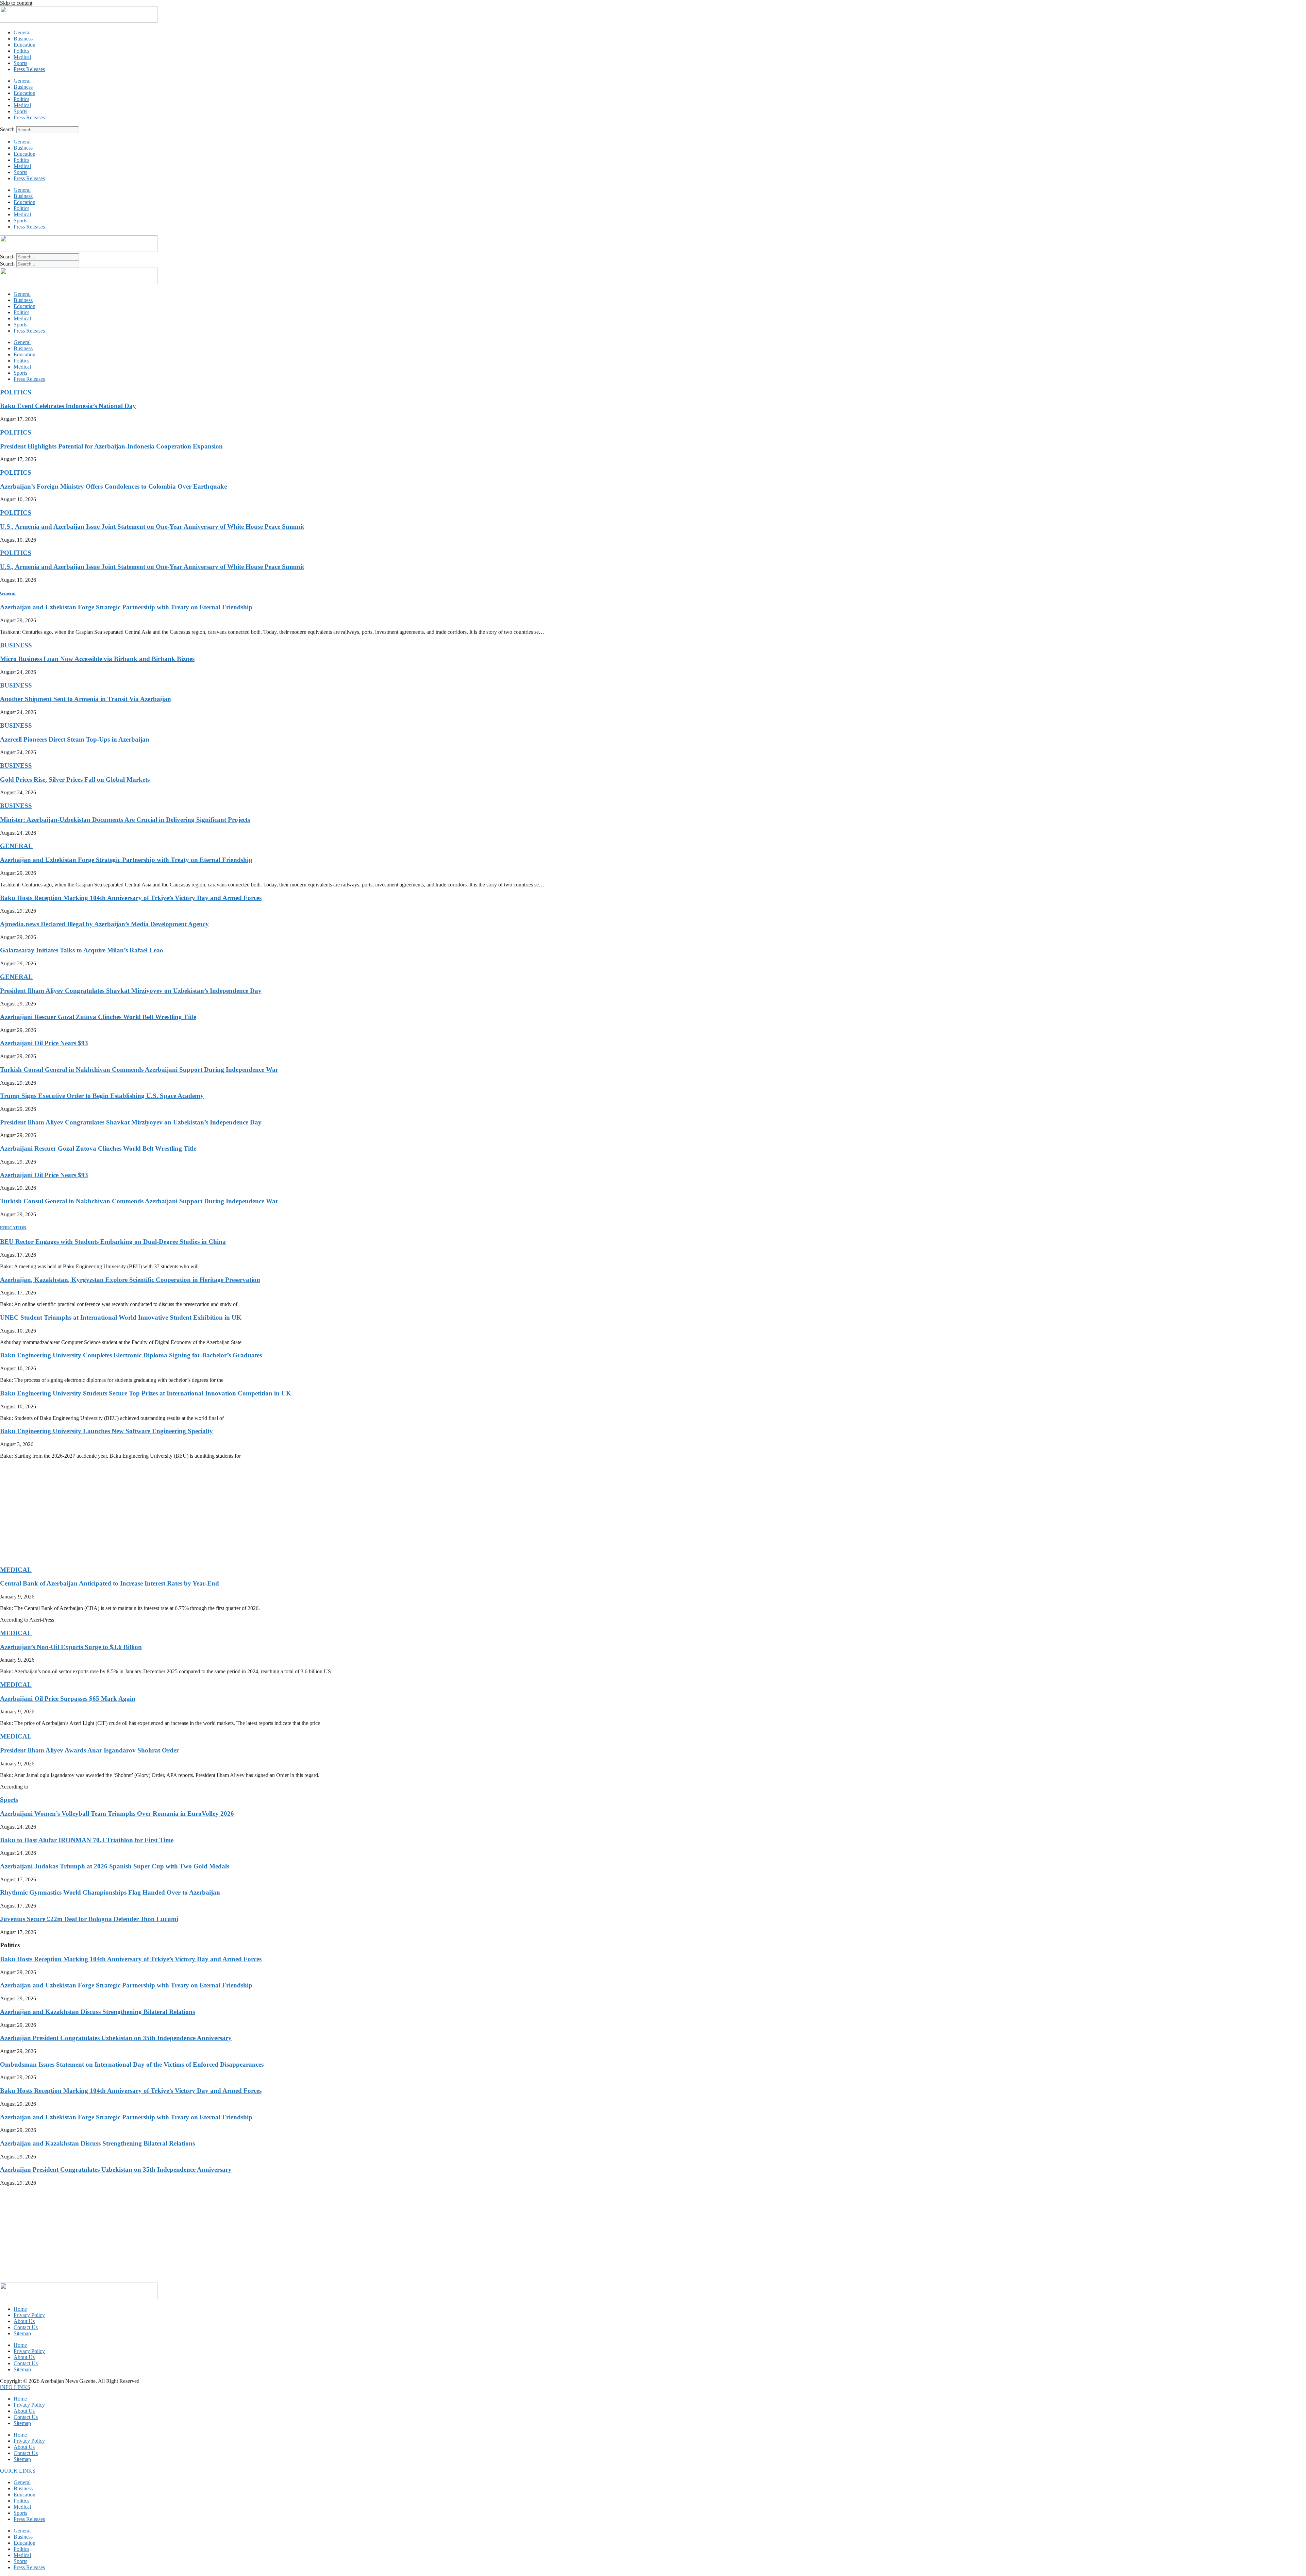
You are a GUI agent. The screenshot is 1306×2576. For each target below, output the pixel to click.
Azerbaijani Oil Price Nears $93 (44, 1043)
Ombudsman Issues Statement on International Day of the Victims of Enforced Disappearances (132, 2064)
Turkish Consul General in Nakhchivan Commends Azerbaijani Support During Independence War (139, 1070)
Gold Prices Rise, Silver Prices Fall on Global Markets (75, 779)
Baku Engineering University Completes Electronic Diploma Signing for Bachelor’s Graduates (131, 1355)
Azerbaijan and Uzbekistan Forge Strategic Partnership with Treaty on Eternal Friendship (126, 607)
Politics (21, 51)
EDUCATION (13, 1228)
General (22, 32)
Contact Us (26, 2327)
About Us (24, 2321)
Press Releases (29, 69)
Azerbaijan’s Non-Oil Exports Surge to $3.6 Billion (71, 1647)
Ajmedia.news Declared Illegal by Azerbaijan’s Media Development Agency (104, 924)
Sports (20, 63)
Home (20, 2309)
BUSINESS (16, 645)
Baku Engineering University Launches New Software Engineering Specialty (106, 1431)
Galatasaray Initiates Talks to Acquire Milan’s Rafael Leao (82, 950)
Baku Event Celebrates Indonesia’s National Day (68, 406)
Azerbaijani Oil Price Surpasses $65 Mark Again (68, 1699)
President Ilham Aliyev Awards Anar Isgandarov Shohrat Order (89, 1750)
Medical (22, 57)
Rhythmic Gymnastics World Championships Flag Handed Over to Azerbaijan (110, 1892)
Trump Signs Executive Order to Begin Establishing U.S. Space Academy (102, 1096)
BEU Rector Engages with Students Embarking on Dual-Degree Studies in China (113, 1242)
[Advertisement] (204, 1512)
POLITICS (16, 392)
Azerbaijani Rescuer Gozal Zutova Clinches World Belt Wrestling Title (98, 1017)
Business (23, 39)
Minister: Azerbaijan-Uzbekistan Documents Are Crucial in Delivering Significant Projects (125, 820)
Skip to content (16, 3)
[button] (15, 2387)
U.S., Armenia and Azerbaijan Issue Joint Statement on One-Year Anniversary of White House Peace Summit (152, 527)
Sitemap (22, 2333)
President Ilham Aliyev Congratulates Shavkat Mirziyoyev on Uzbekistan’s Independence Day (131, 991)
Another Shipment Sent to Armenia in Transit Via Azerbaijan (86, 699)
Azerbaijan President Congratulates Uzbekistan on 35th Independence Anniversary (116, 2038)
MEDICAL (16, 1570)
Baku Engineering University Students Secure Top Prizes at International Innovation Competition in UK (146, 1393)
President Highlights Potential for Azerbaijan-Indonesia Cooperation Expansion (111, 446)
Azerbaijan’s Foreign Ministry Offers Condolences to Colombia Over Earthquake (113, 486)
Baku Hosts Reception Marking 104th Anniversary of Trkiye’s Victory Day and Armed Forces (131, 898)
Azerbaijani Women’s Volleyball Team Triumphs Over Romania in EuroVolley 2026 (117, 1814)
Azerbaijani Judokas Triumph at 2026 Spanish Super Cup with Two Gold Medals (115, 1866)
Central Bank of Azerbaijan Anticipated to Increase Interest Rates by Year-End (110, 1583)
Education (24, 45)
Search (7, 129)
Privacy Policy (29, 2315)
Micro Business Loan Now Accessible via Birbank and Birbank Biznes (97, 659)
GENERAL (16, 846)
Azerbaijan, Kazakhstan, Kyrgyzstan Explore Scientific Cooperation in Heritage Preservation (130, 1280)
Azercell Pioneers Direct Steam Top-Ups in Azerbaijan (75, 739)
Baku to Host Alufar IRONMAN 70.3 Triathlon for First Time (87, 1840)
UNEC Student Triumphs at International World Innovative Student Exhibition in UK (121, 1317)
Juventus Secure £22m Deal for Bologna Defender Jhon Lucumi (89, 1919)
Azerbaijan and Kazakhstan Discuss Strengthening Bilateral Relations (97, 2012)
